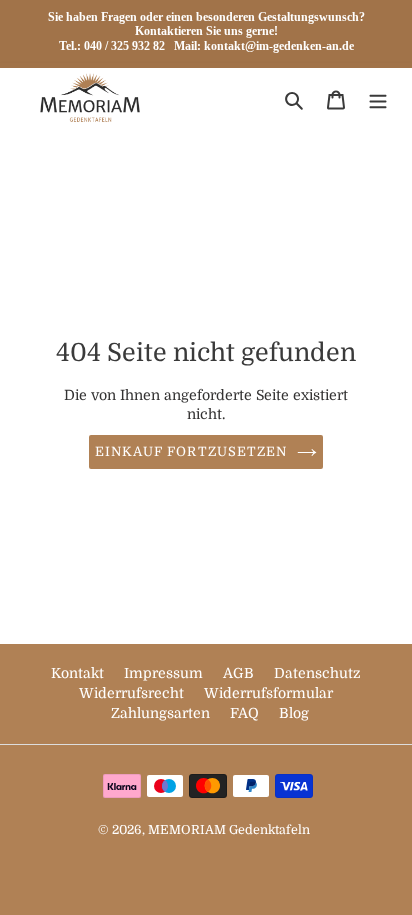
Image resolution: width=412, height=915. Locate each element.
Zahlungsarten (162, 713)
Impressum (165, 673)
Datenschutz (317, 673)
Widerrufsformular (268, 693)
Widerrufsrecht (133, 693)
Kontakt (79, 673)
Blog (294, 713)
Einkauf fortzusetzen (191, 451)
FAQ (246, 713)
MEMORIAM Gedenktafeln (229, 830)
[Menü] (378, 100)
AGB (240, 673)
